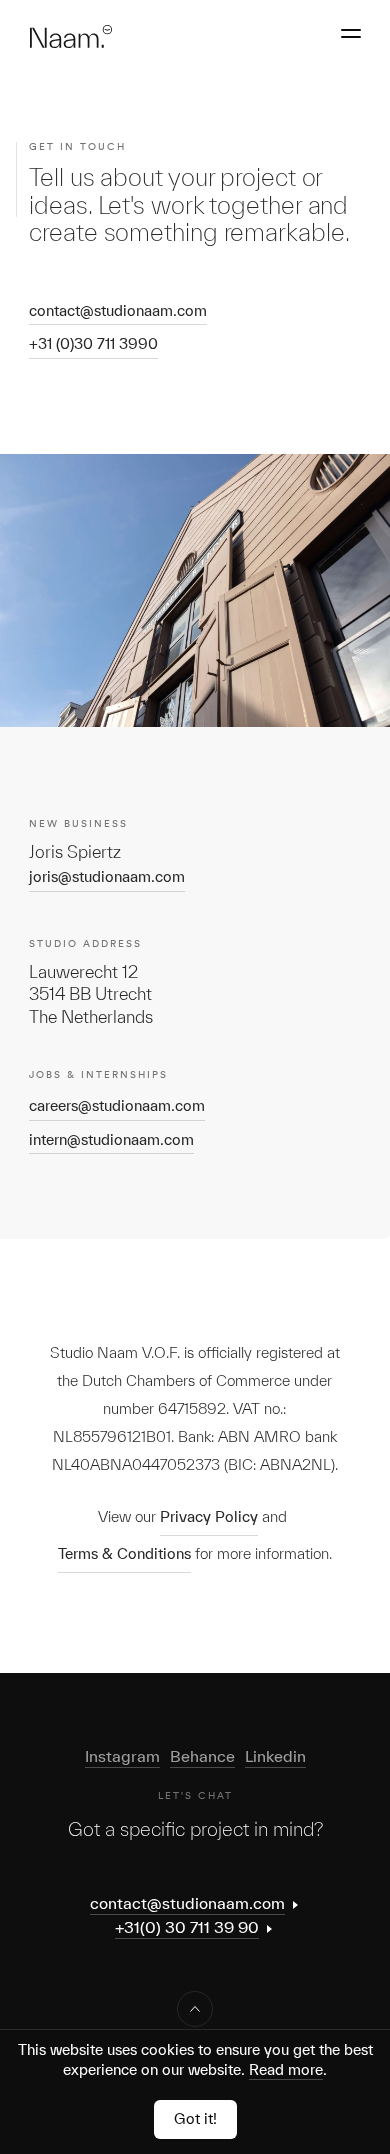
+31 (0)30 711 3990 (93, 343)
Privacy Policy (209, 1516)
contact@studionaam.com (118, 310)
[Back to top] (195, 2009)
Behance (202, 1756)
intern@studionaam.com (111, 1139)
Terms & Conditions (124, 1553)
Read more (286, 2069)
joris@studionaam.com (107, 876)
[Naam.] (70, 37)
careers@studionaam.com (117, 1105)
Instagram (122, 1756)
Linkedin (275, 1756)
